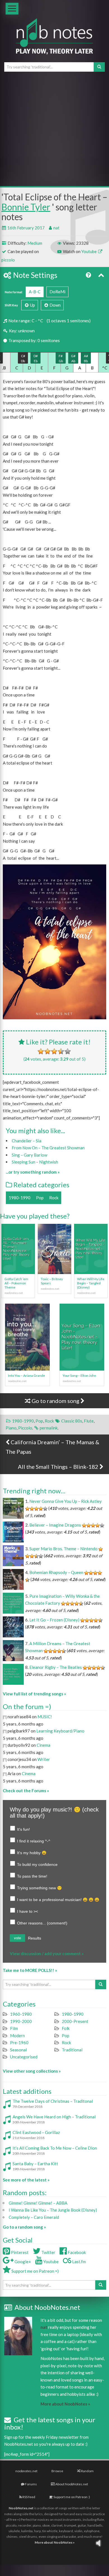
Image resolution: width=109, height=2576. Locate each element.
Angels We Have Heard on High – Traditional (54, 2117)
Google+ (22, 2262)
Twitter (48, 2252)
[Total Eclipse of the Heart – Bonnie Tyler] (54, 942)
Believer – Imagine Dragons (55, 1525)
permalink (49, 1428)
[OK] (54, 1051)
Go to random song (55, 1401)
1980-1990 (20, 1198)
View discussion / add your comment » (47, 1953)
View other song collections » (32, 2071)
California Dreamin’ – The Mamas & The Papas (52, 1447)
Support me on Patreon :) (71, 2497)
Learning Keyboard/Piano (60, 1731)
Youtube (89, 251)
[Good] (61, 1051)
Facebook (76, 2252)
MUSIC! (45, 1717)
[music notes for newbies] (54, 41)
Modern (17, 2036)
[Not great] (41, 1051)
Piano (11, 1428)
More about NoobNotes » (65, 2404)
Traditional (72, 2050)
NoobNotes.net (21, 2508)
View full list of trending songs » (34, 1694)
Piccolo (25, 1428)
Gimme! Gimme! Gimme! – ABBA (38, 2203)
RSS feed (29, 2497)
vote (17, 1938)
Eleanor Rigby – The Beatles (56, 1667)
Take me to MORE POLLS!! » (30, 1970)
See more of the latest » (26, 2180)
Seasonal (18, 2050)
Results (35, 1938)
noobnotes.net (26, 2471)
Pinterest (19, 2252)
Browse (57, 2471)
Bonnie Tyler (26, 207)
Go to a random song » (24, 2227)
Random (87, 2471)
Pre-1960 (19, 2042)
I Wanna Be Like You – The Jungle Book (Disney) (53, 2210)
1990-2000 (21, 2021)
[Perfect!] (68, 1051)
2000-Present (75, 2021)
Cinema (43, 1745)
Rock (54, 1198)
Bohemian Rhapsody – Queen (56, 1572)
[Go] (99, 67)
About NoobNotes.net (71, 2484)
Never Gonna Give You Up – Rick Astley (66, 1501)
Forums (31, 2484)
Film (14, 2028)
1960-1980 (21, 2014)
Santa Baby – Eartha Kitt (35, 2164)
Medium (35, 243)
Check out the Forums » (26, 1791)
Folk (66, 2028)
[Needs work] (48, 1051)
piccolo (8, 260)
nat (56, 228)
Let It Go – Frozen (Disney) (54, 1620)
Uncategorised (24, 2057)
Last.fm (79, 2262)
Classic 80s (72, 1421)
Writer (44, 1759)
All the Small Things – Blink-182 (59, 1467)
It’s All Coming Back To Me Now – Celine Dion (55, 2148)
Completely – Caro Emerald (34, 2217)
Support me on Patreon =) (35, 2271)
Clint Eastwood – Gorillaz (36, 2132)
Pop (40, 1198)
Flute (89, 1421)
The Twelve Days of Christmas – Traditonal (53, 2101)
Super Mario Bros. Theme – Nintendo (63, 1549)
